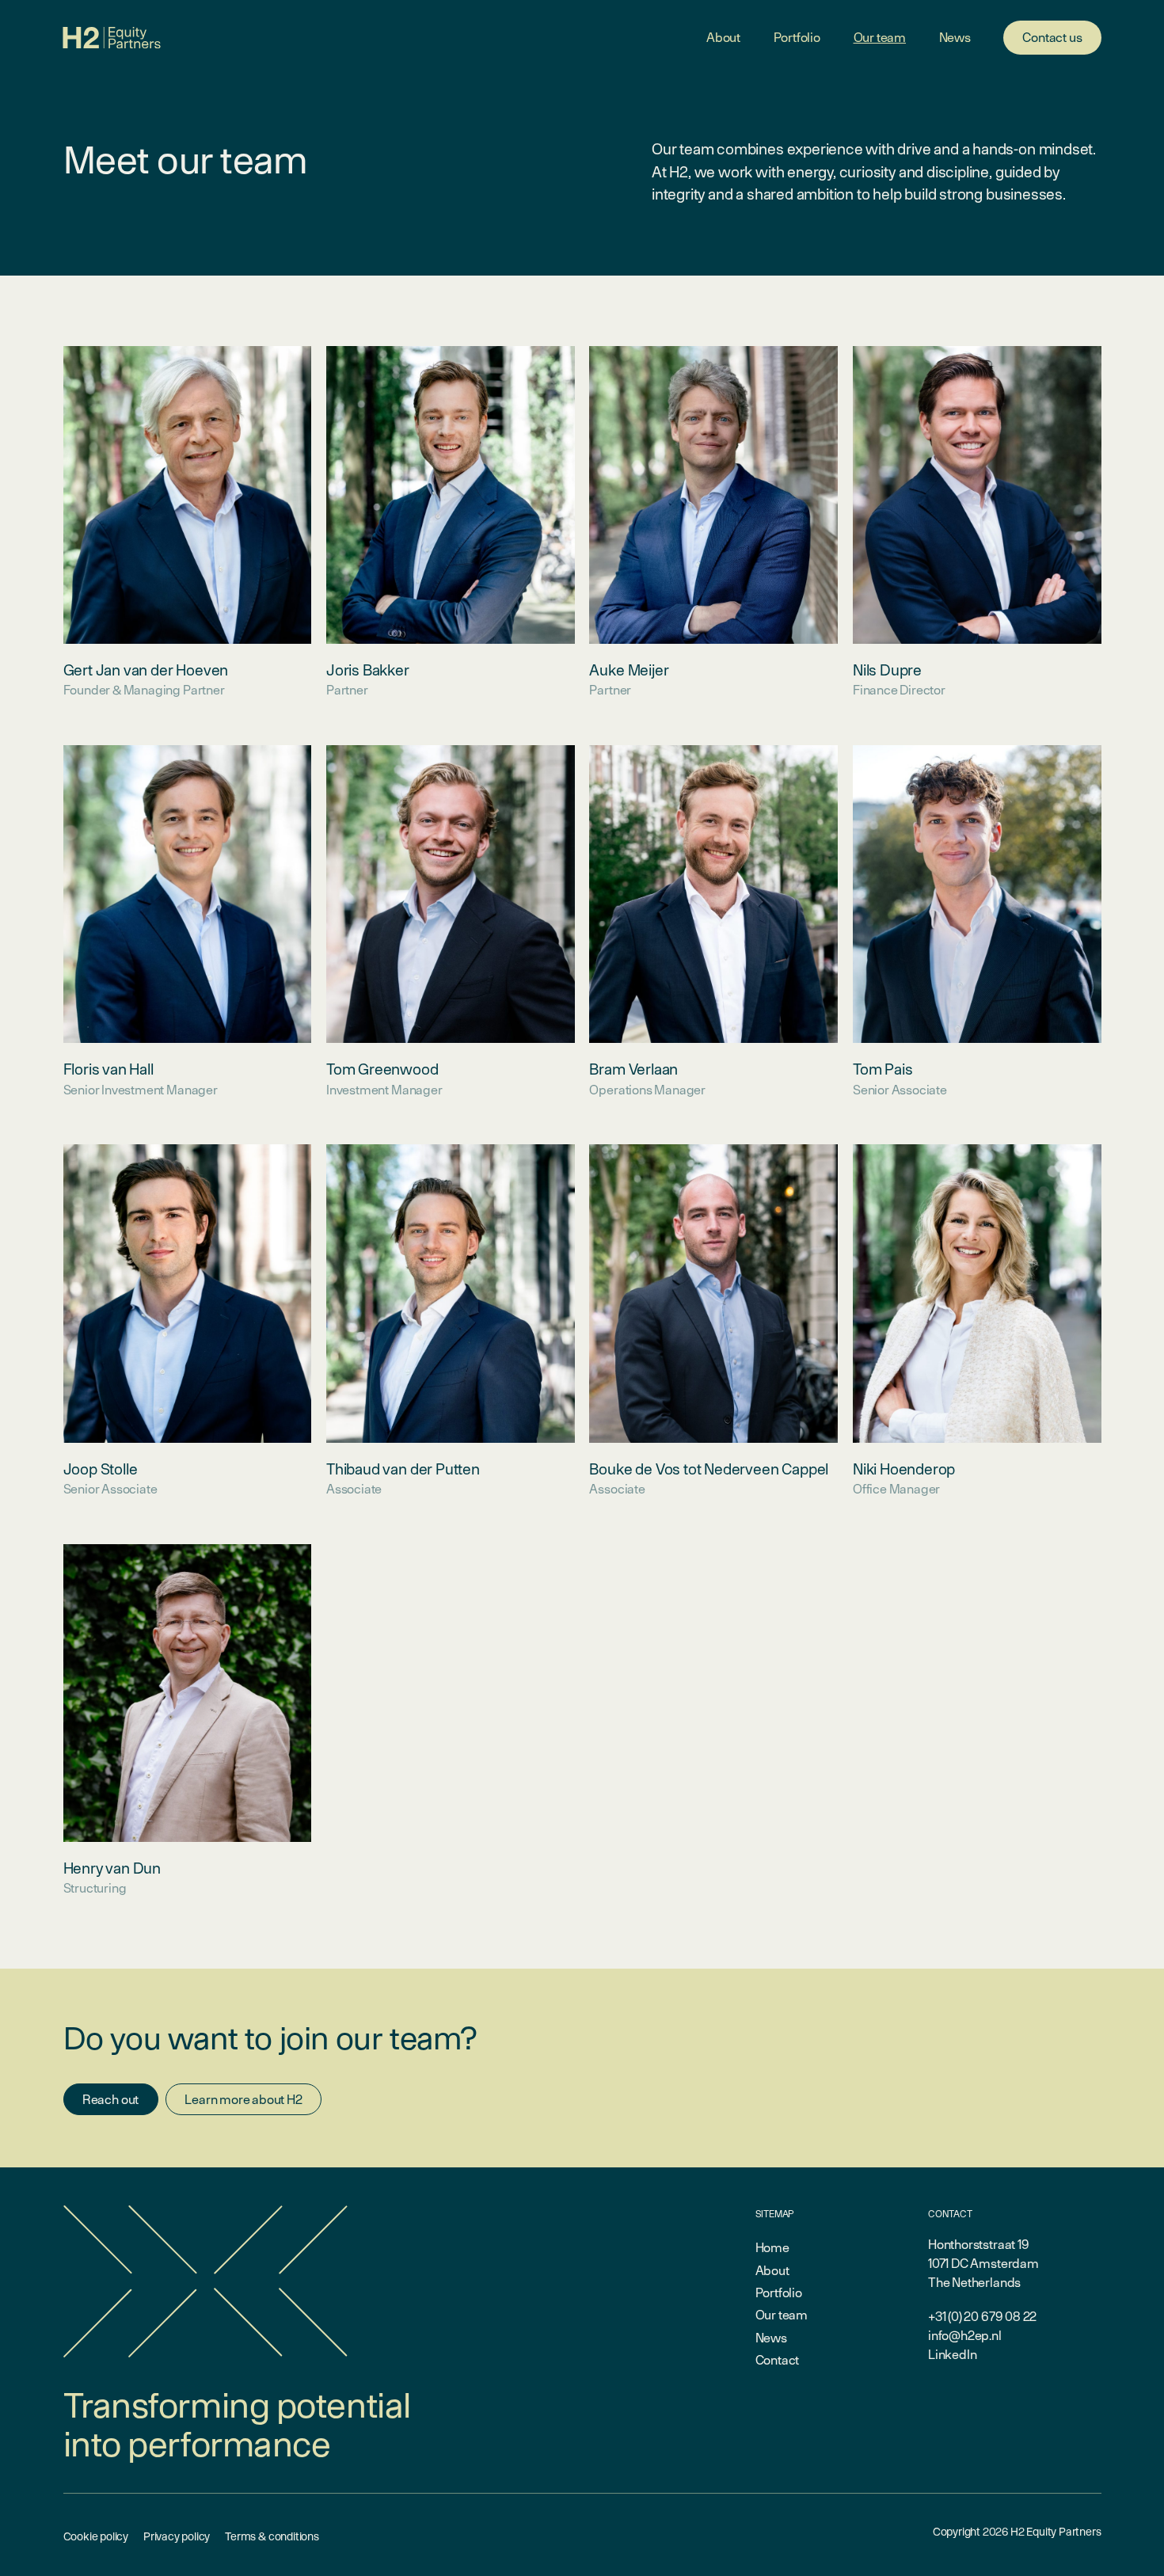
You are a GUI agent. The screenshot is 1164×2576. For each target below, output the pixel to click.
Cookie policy (96, 2536)
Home (772, 2247)
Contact (778, 2360)
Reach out (110, 2099)
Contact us (1052, 37)
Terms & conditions (272, 2536)
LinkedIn (953, 2354)
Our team (880, 37)
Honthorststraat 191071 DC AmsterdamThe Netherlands (983, 2263)
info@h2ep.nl (965, 2335)
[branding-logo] (112, 38)
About (723, 37)
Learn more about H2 (243, 2099)
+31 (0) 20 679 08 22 (982, 2316)
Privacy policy (177, 2536)
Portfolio (797, 37)
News (955, 37)
